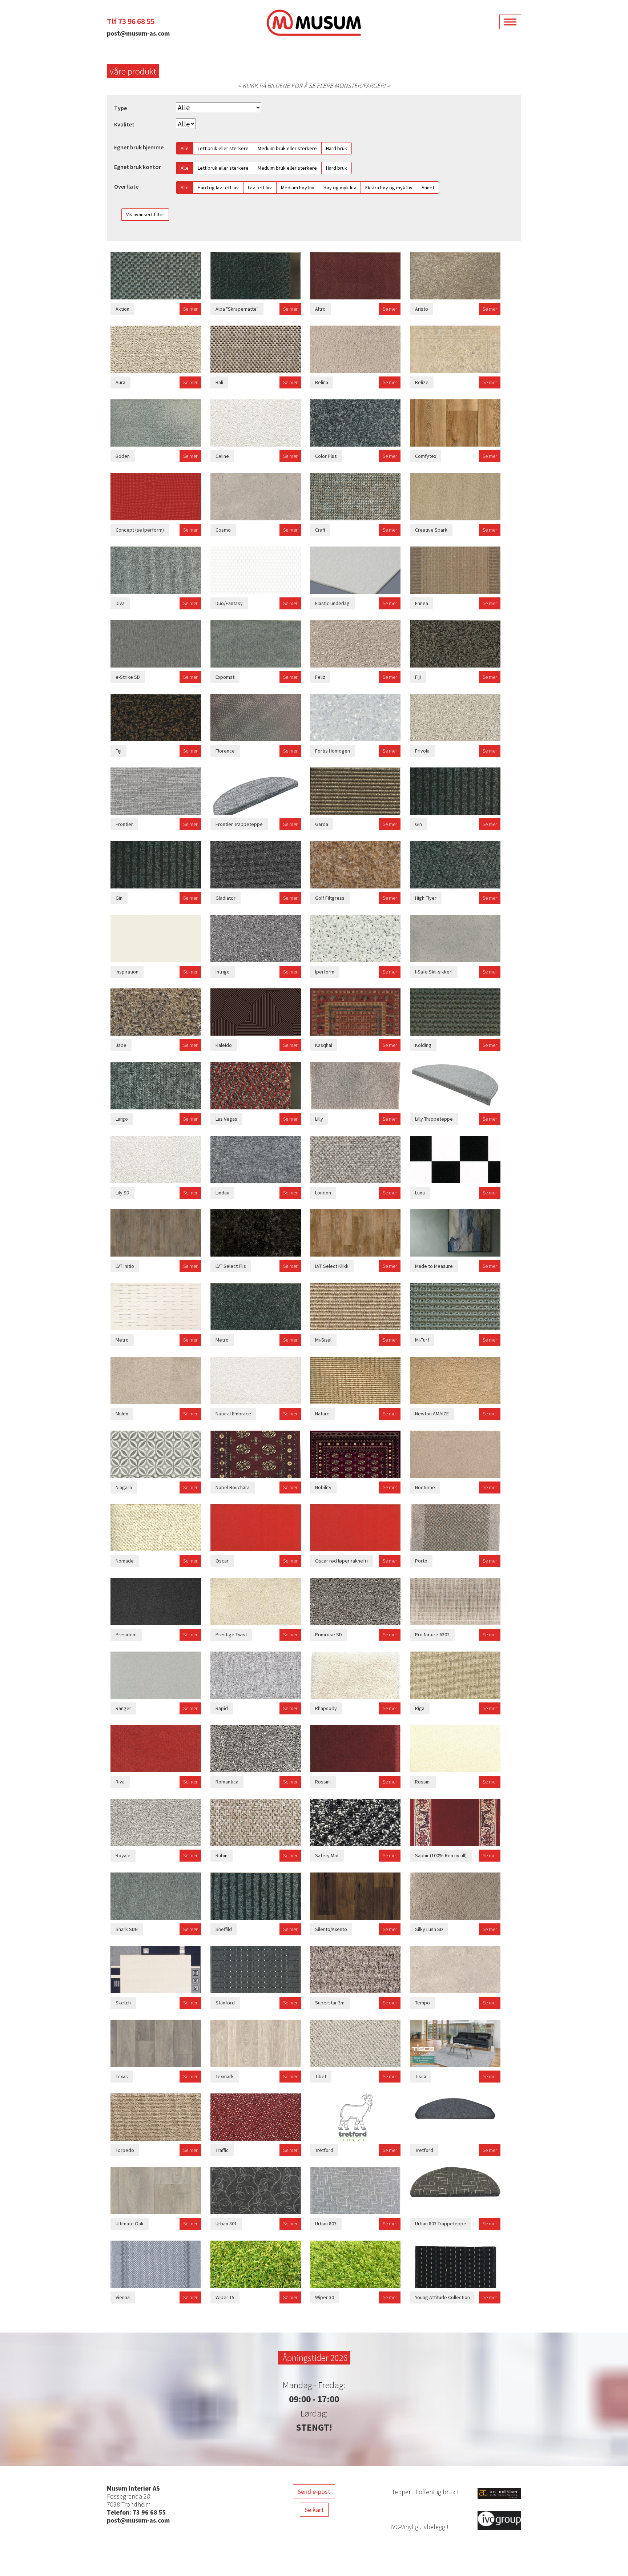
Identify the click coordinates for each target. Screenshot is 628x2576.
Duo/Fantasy (229, 603)
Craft (320, 530)
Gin (418, 824)
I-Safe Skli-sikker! (434, 972)
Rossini (323, 1782)
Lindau (222, 1193)
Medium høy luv (298, 188)
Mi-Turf (422, 1340)
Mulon (122, 1414)
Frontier (124, 824)
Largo (122, 1119)
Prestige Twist (231, 1634)
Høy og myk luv (340, 188)
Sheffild (224, 1929)
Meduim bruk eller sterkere (287, 148)
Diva (120, 603)
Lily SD (122, 1193)
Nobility (323, 1487)
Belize (422, 382)
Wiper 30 (325, 2297)
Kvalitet (124, 124)
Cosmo (223, 530)
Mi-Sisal (323, 1340)
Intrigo (223, 972)
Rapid (222, 1708)
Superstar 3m (330, 2003)
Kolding (423, 1045)
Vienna (123, 2297)
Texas (122, 2076)
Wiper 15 (225, 2297)
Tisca (421, 2076)
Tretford (324, 2150)
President (126, 1634)
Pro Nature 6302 (432, 1634)
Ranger (123, 1708)
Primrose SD (329, 1634)
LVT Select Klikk (332, 1266)
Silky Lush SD (429, 1929)
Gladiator (226, 898)
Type (120, 108)
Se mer (190, 309)
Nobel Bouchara (233, 1487)
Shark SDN (127, 1929)
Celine (222, 456)
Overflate (126, 187)
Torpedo (125, 2150)
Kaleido (224, 1045)
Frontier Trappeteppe (239, 824)
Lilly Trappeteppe (434, 1119)
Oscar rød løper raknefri (341, 1561)
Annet (428, 188)
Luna (420, 1193)
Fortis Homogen (333, 751)
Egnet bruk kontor (138, 167)
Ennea (422, 603)
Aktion (122, 309)
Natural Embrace (233, 1414)
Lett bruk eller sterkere (223, 148)
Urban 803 (326, 2224)
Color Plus (326, 456)
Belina (322, 382)
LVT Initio (125, 1266)
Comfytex (426, 456)
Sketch (123, 2003)
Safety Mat (327, 1855)
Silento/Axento (331, 1929)
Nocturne (425, 1487)
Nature (322, 1414)
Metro (122, 1340)
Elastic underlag (332, 603)
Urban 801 (226, 2224)
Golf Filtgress (330, 898)
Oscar (222, 1561)
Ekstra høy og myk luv (389, 188)
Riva (120, 1782)
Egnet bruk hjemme (139, 147)
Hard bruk (337, 148)
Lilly (319, 1119)
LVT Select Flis (231, 1266)
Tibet (321, 2076)
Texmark (225, 2076)
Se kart (314, 2510)
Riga (420, 1708)
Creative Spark (431, 530)
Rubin (222, 1855)
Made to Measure (434, 1266)
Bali (219, 382)
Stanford (225, 2003)
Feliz (320, 677)
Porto (421, 1561)
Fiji (418, 677)
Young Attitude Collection (442, 2297)
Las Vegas (226, 1119)
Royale (123, 1855)
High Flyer (426, 898)
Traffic (222, 2150)
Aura (120, 382)
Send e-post (314, 2492)
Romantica (227, 1782)
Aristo (422, 309)
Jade (121, 1045)
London (323, 1193)
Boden (123, 456)
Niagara (124, 1487)
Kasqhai (324, 1045)
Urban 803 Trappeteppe (441, 2224)
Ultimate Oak (130, 2224)
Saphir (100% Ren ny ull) (441, 1855)
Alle (185, 148)
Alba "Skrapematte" (237, 309)
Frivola (422, 751)
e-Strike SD (128, 677)
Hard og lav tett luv (218, 188)
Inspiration (127, 972)
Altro (320, 309)
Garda (322, 824)
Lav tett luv (260, 188)
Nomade (125, 1561)
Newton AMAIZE (432, 1414)
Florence (225, 751)
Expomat (225, 677)
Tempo (422, 2003)
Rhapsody (326, 1708)
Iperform (325, 972)
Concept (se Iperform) (140, 530)
